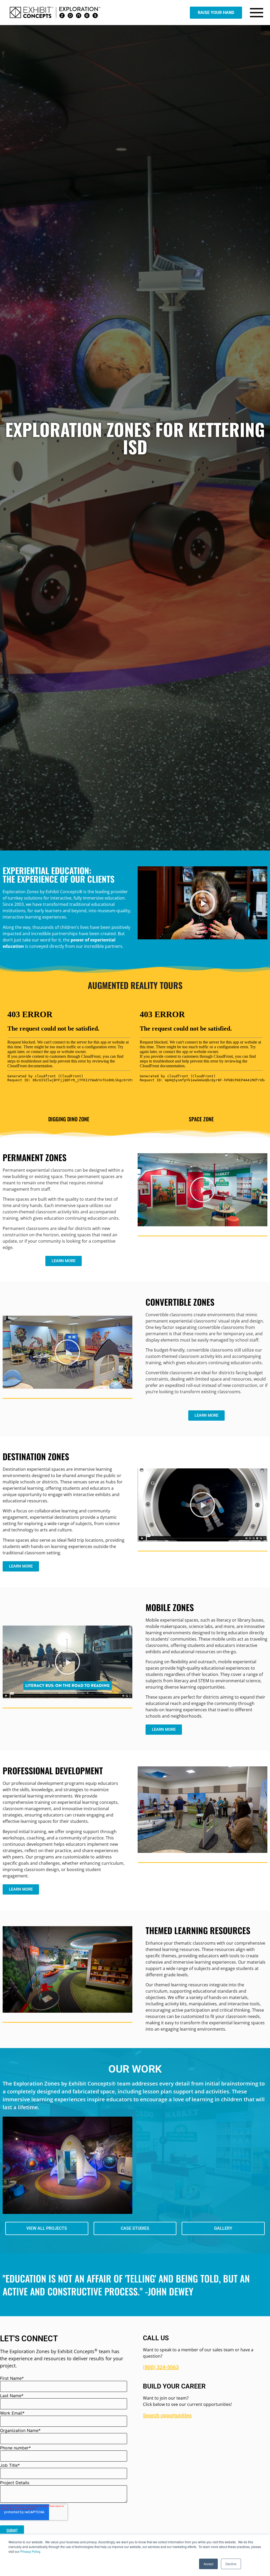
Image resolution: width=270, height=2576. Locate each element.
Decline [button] (231, 2564)
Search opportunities (167, 2415)
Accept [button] (208, 2564)
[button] (202, 903)
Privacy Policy (30, 2551)
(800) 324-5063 (161, 2367)
